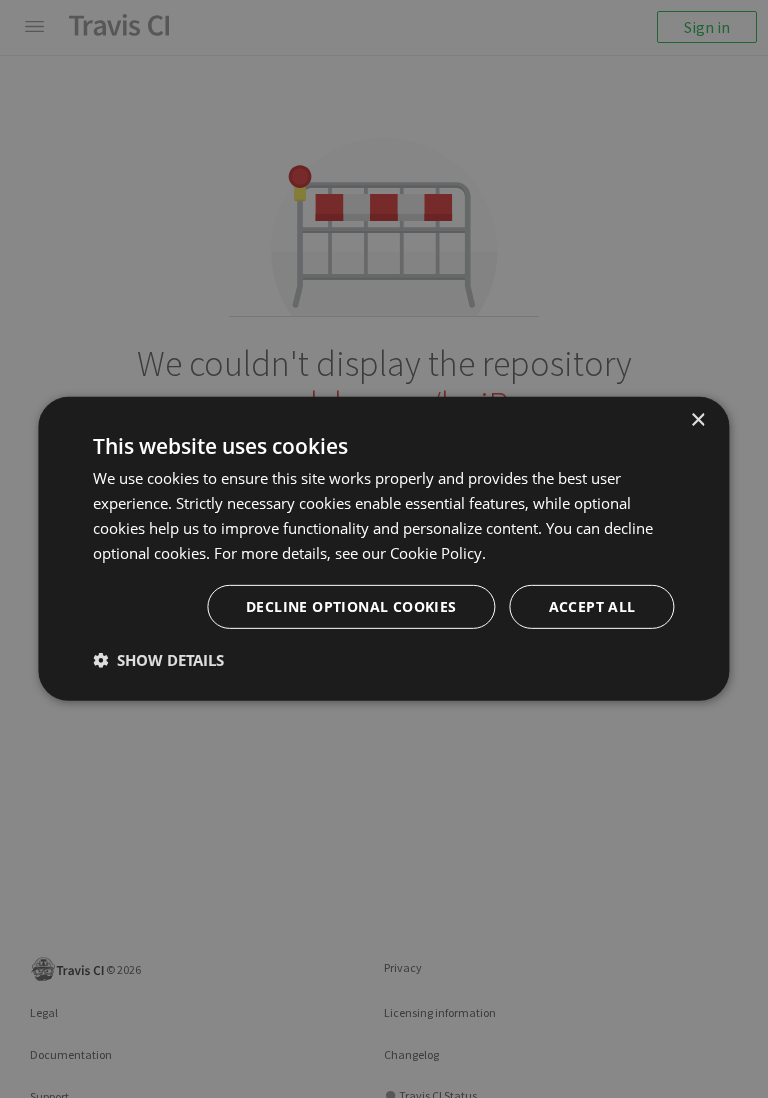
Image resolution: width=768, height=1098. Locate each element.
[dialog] (383, 549)
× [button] (697, 420)
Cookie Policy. (438, 552)
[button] (158, 660)
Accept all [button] (592, 606)
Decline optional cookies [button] (351, 606)
